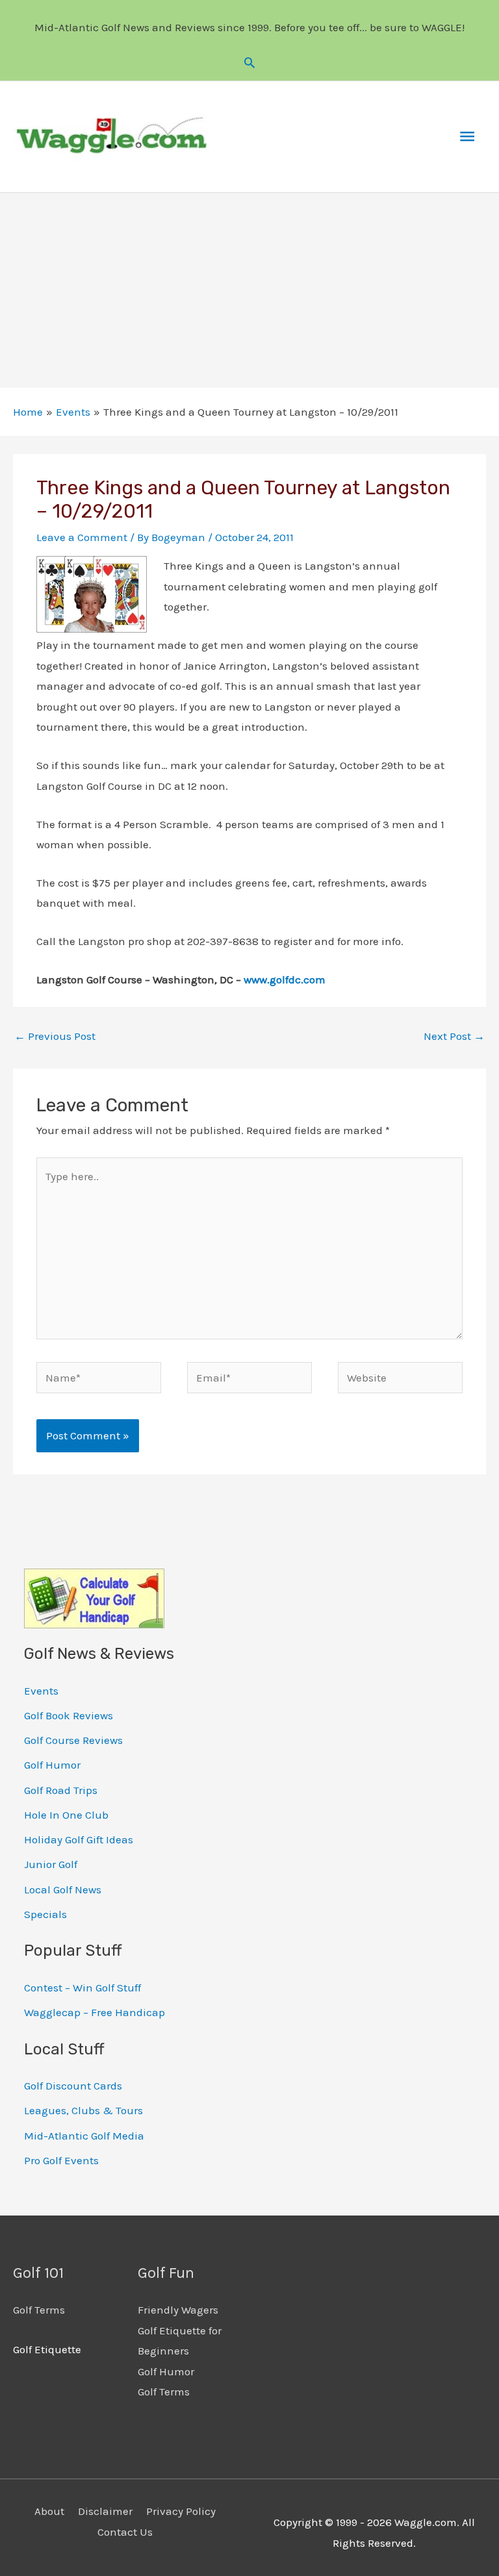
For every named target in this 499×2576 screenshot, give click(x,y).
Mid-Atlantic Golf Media (84, 2136)
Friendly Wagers (178, 2310)
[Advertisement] (249, 290)
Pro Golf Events (61, 2160)
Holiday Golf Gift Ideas (79, 1839)
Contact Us (125, 2532)
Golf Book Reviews (69, 1715)
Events (41, 1691)
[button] (249, 62)
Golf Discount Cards (73, 2086)
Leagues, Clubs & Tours (83, 2110)
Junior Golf (51, 1864)
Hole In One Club (66, 1815)
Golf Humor (52, 1765)
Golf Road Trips (61, 1790)
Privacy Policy (181, 2511)
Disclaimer (105, 2511)
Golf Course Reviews (73, 1740)
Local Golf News (63, 1889)
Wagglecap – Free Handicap (95, 2012)
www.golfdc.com (285, 979)
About (49, 2511)
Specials (45, 1914)
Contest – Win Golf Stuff (83, 1988)
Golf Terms (39, 2310)
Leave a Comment (82, 537)
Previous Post (55, 1036)
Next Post (454, 1036)
